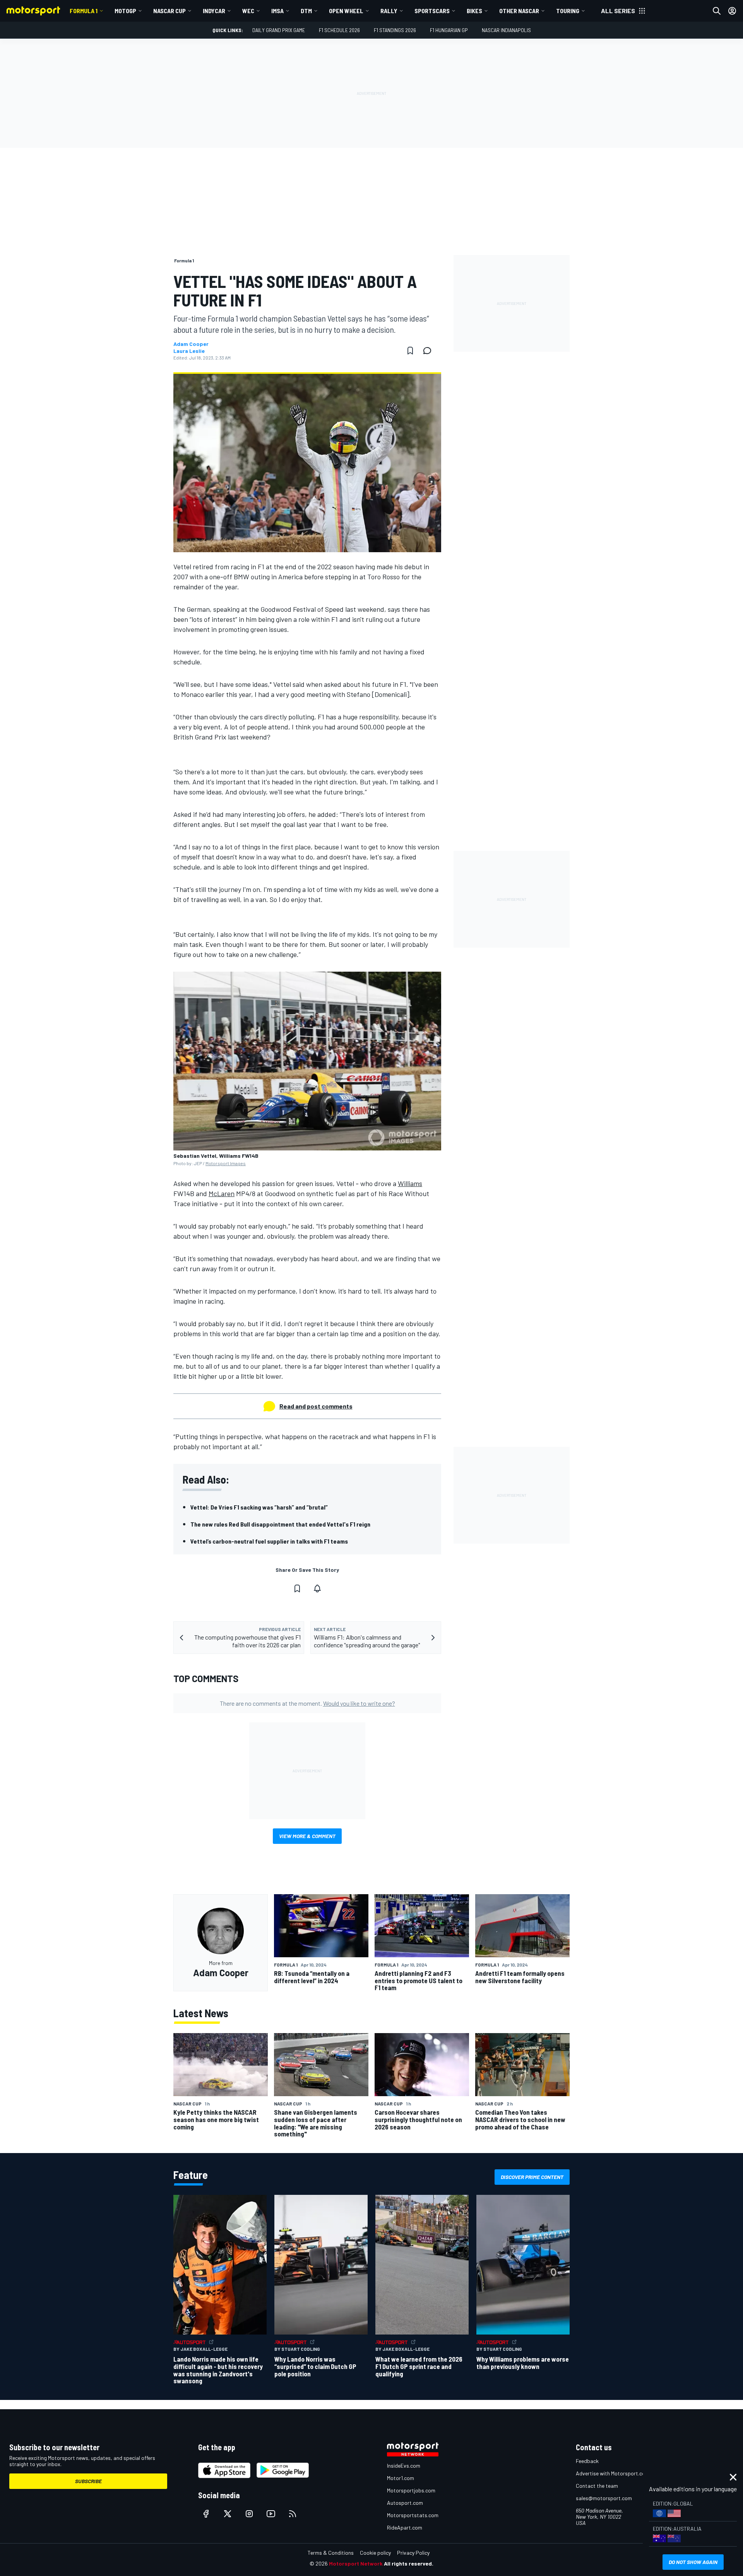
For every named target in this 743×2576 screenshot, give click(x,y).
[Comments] (430, 351)
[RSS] (293, 2514)
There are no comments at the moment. (307, 1703)
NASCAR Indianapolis (506, 30)
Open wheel (346, 11)
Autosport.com (405, 2503)
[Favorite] (410, 351)
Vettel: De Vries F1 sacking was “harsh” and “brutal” (259, 1507)
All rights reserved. (409, 2563)
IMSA (277, 11)
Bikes (474, 11)
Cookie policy (375, 2553)
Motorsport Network (356, 2563)
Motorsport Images (226, 1163)
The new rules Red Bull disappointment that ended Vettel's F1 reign (280, 1524)
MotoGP (125, 11)
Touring (568, 11)
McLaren (222, 1193)
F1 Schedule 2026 (339, 30)
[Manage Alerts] (317, 1588)
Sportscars (432, 11)
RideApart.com (405, 2527)
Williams (410, 1183)
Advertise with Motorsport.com (613, 2473)
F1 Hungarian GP (449, 30)
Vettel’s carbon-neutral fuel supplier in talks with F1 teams (269, 1541)
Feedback (587, 2461)
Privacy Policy (413, 2553)
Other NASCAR (519, 11)
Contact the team (597, 2486)
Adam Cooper (191, 344)
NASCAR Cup (169, 11)
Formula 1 (84, 11)
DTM (306, 11)
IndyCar (214, 11)
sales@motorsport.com (604, 2498)
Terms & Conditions (331, 2553)
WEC (248, 11)
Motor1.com (401, 2478)
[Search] (717, 11)
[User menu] (732, 11)
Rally (389, 11)
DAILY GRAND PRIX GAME (279, 30)
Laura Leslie (189, 351)
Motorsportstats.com (413, 2515)
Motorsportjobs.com (411, 2490)
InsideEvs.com (404, 2466)
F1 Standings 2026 (395, 30)
